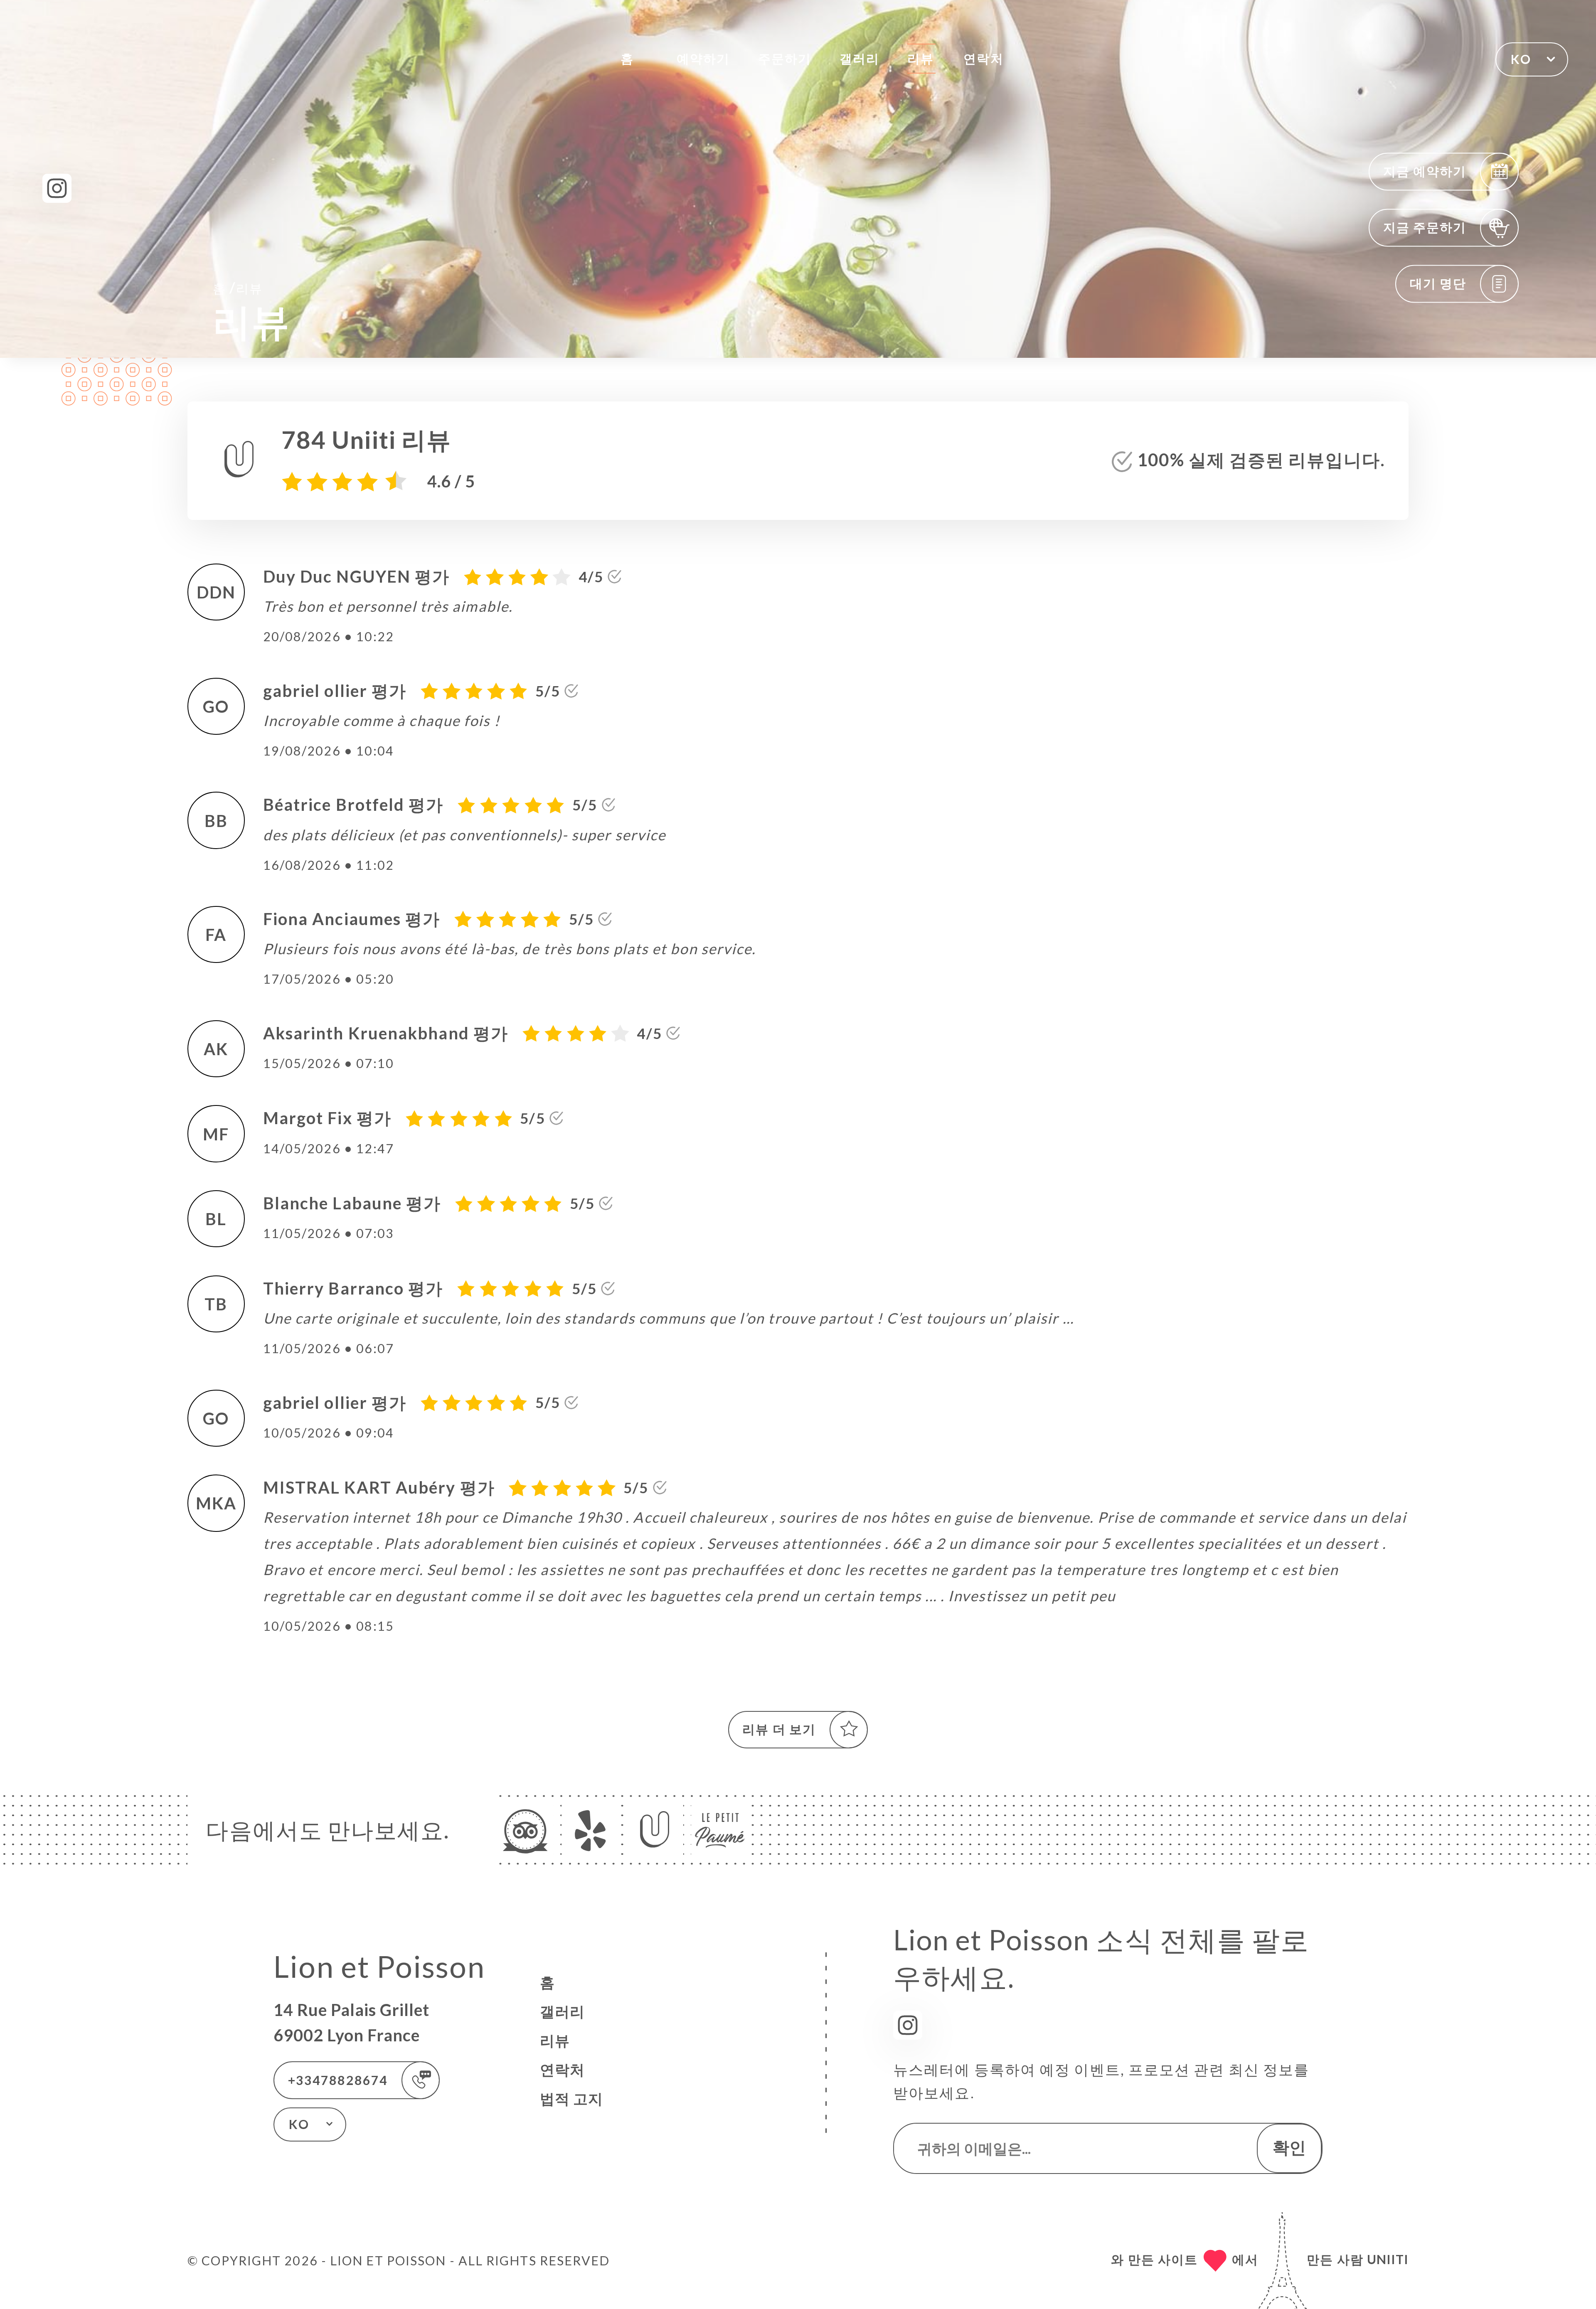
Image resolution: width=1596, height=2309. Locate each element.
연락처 (983, 58)
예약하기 (703, 58)
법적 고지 (571, 2099)
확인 (1289, 2147)
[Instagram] (57, 188)
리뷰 (921, 58)
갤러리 (860, 58)
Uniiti (1388, 2259)
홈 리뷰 (238, 287)
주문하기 (785, 58)
